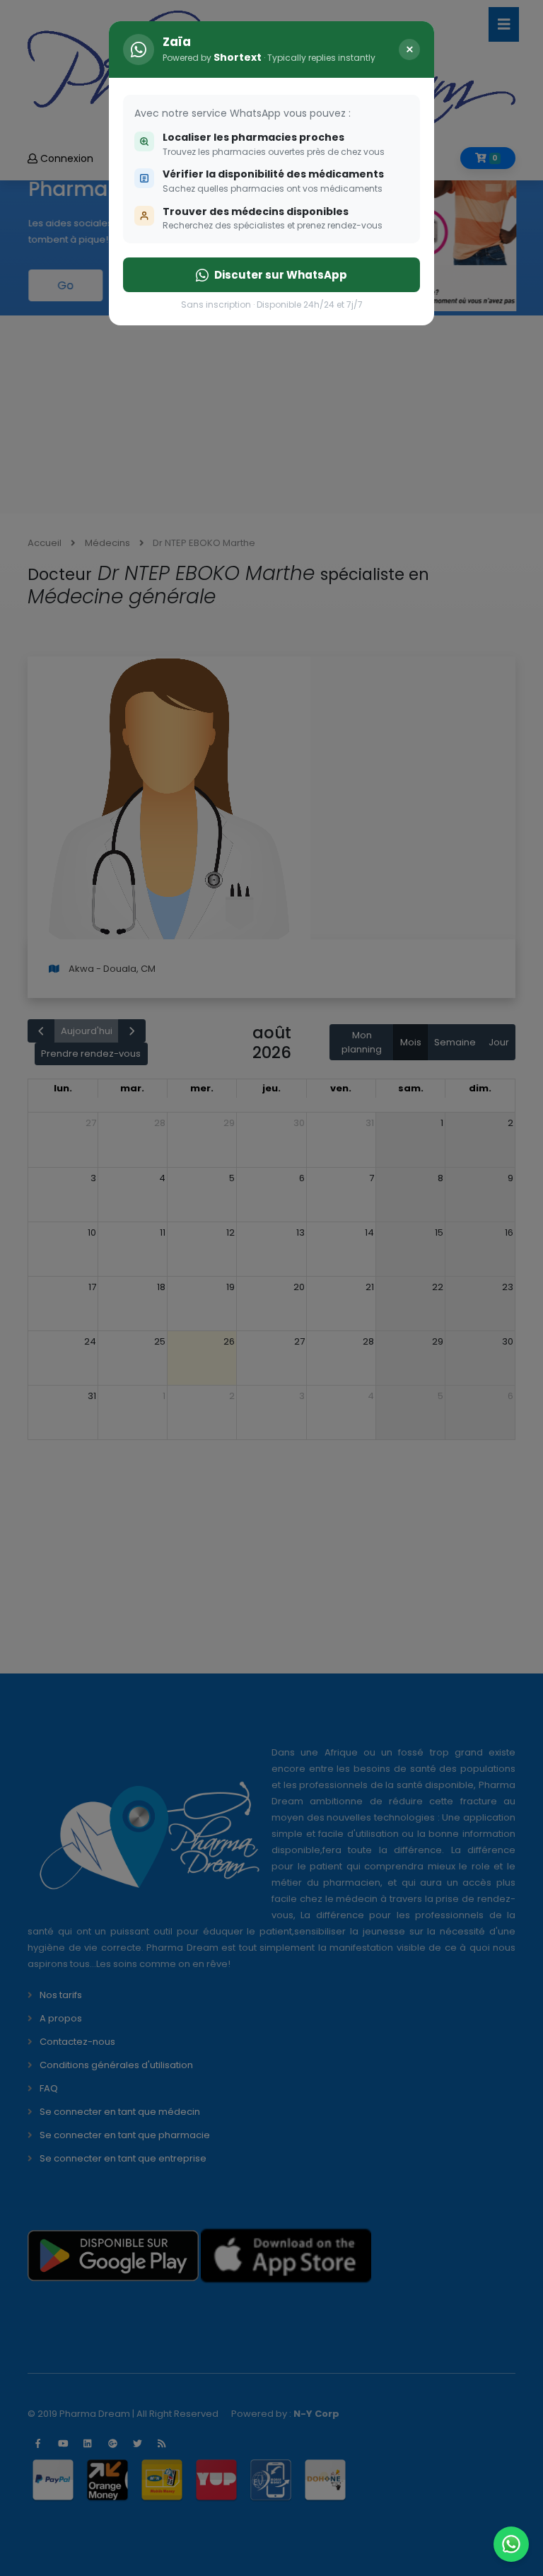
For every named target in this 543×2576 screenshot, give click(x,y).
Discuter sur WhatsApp (281, 275)
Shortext (238, 57)
